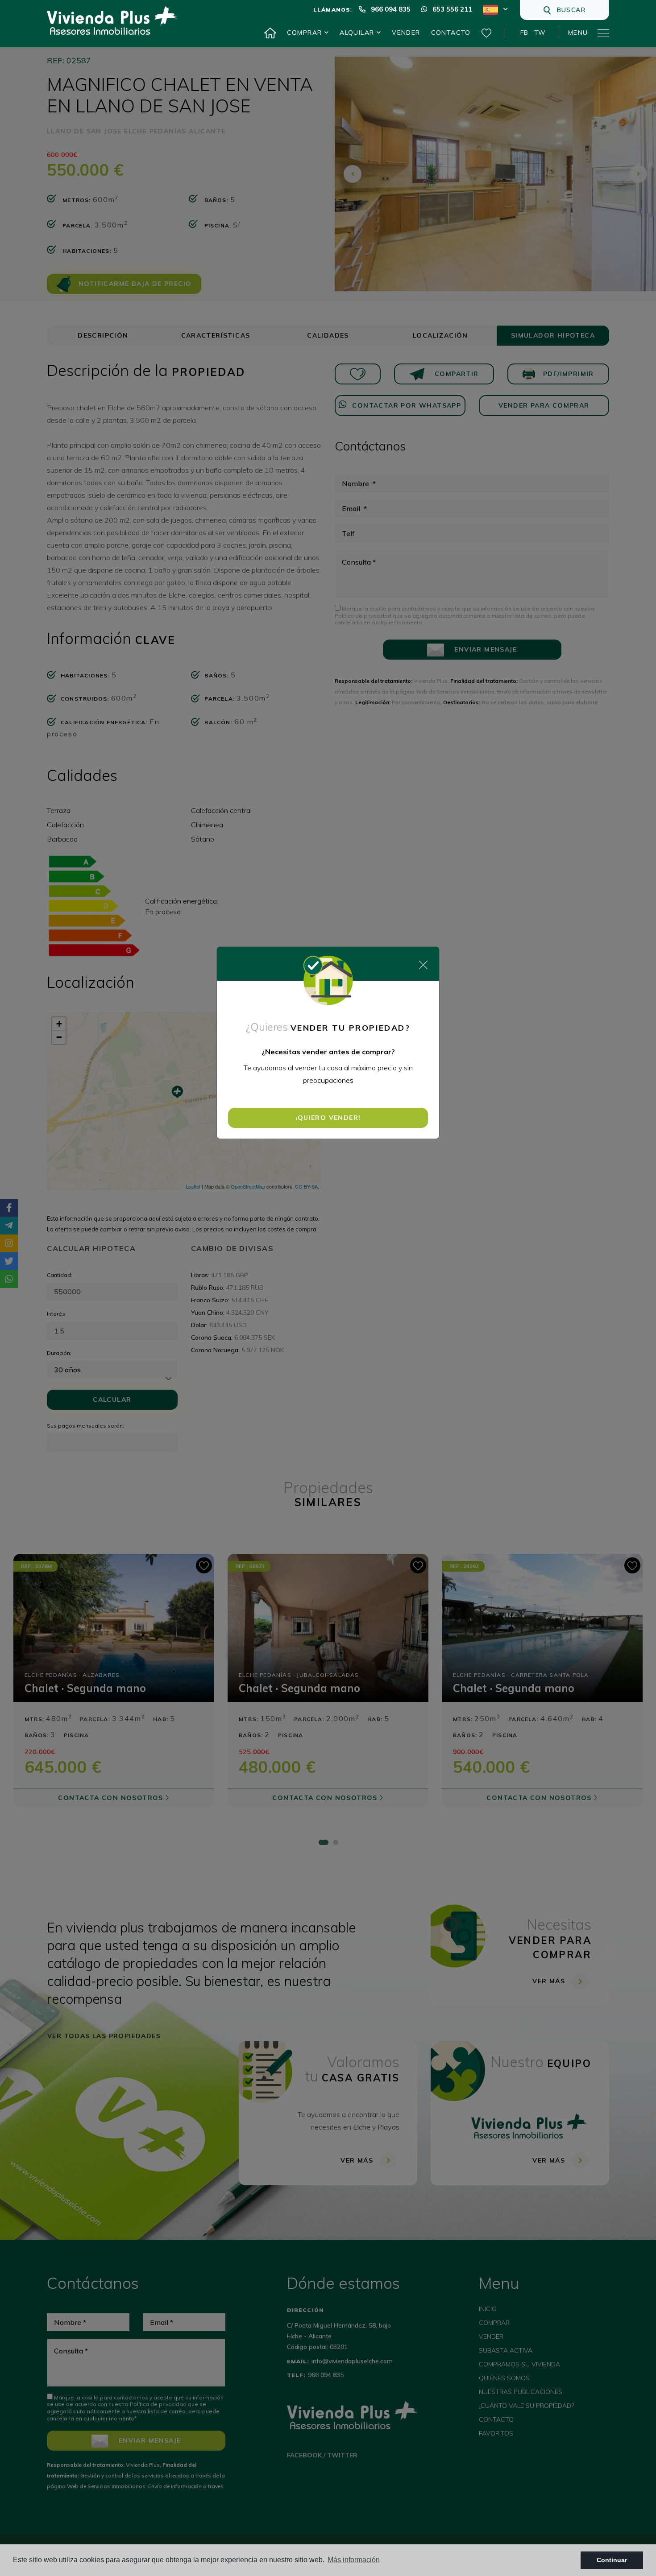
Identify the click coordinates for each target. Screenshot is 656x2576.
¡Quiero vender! (328, 1118)
